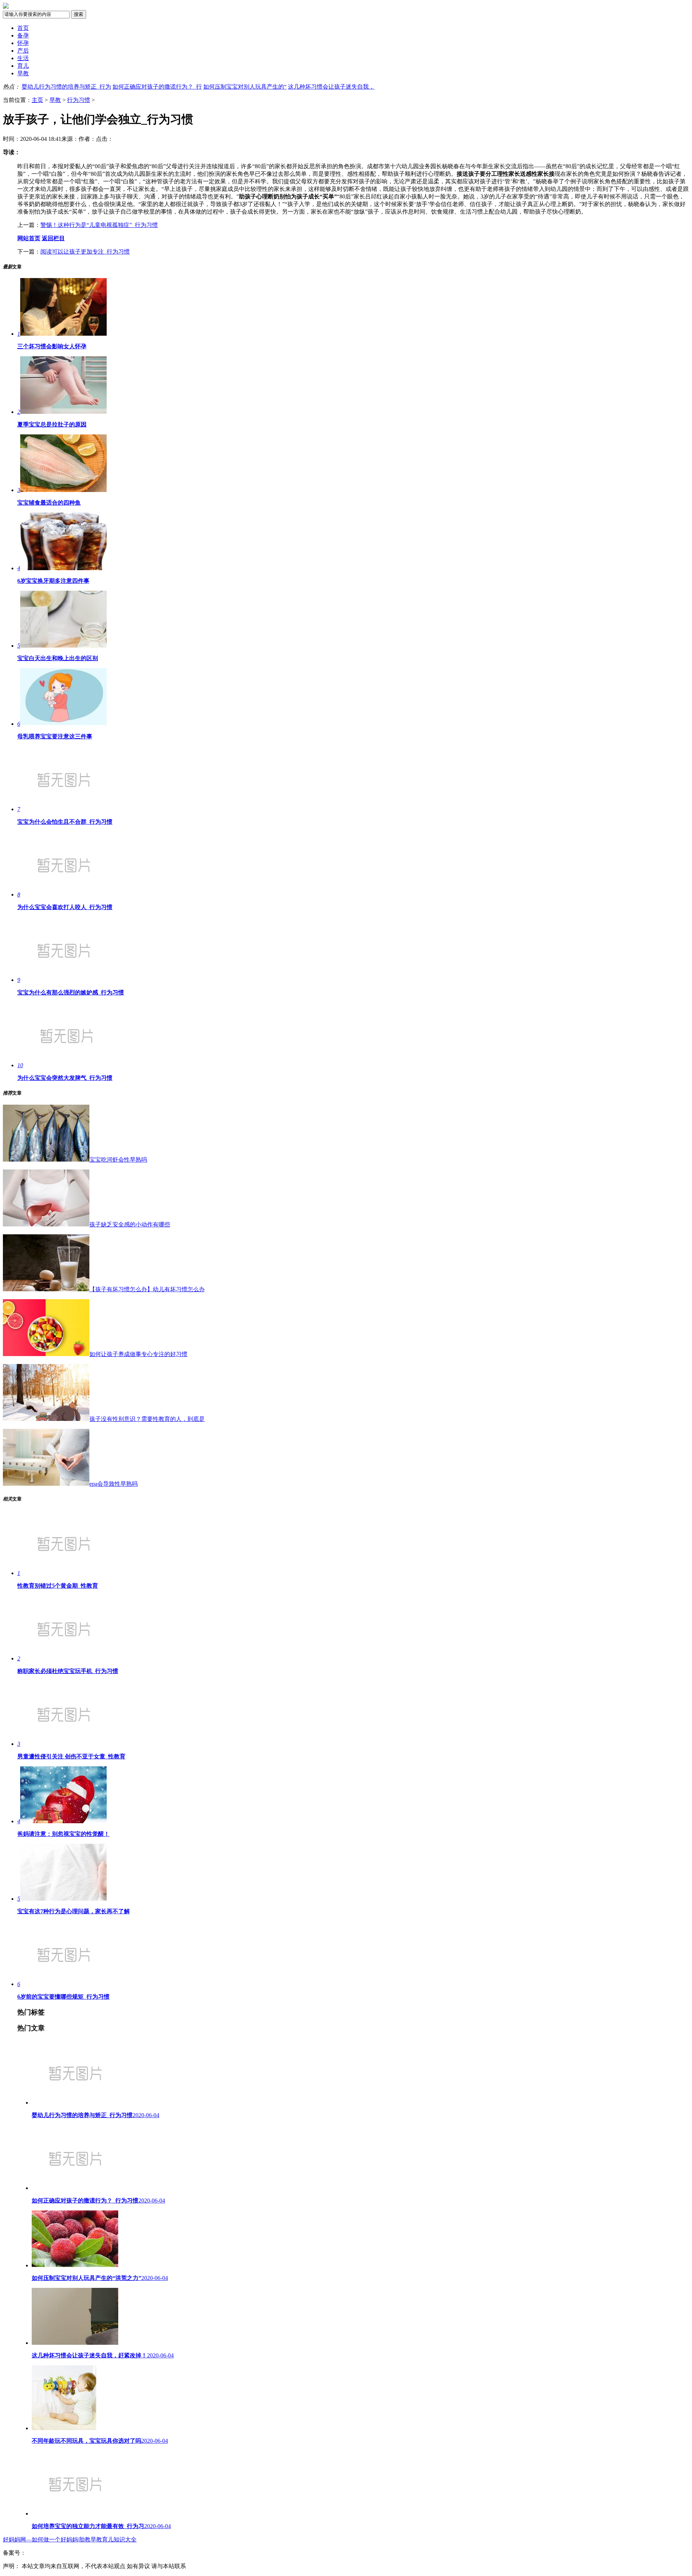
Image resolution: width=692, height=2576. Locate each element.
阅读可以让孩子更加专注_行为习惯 (85, 252)
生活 (23, 58)
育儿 (23, 66)
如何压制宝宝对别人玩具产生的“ (245, 87)
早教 (23, 73)
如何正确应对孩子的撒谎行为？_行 (157, 87)
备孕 (23, 35)
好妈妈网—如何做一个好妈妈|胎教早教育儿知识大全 (70, 2539)
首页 (23, 28)
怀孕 (23, 43)
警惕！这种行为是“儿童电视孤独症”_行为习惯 (99, 225)
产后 (23, 51)
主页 (37, 100)
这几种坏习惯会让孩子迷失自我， (331, 87)
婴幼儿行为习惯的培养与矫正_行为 (66, 87)
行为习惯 (79, 100)
